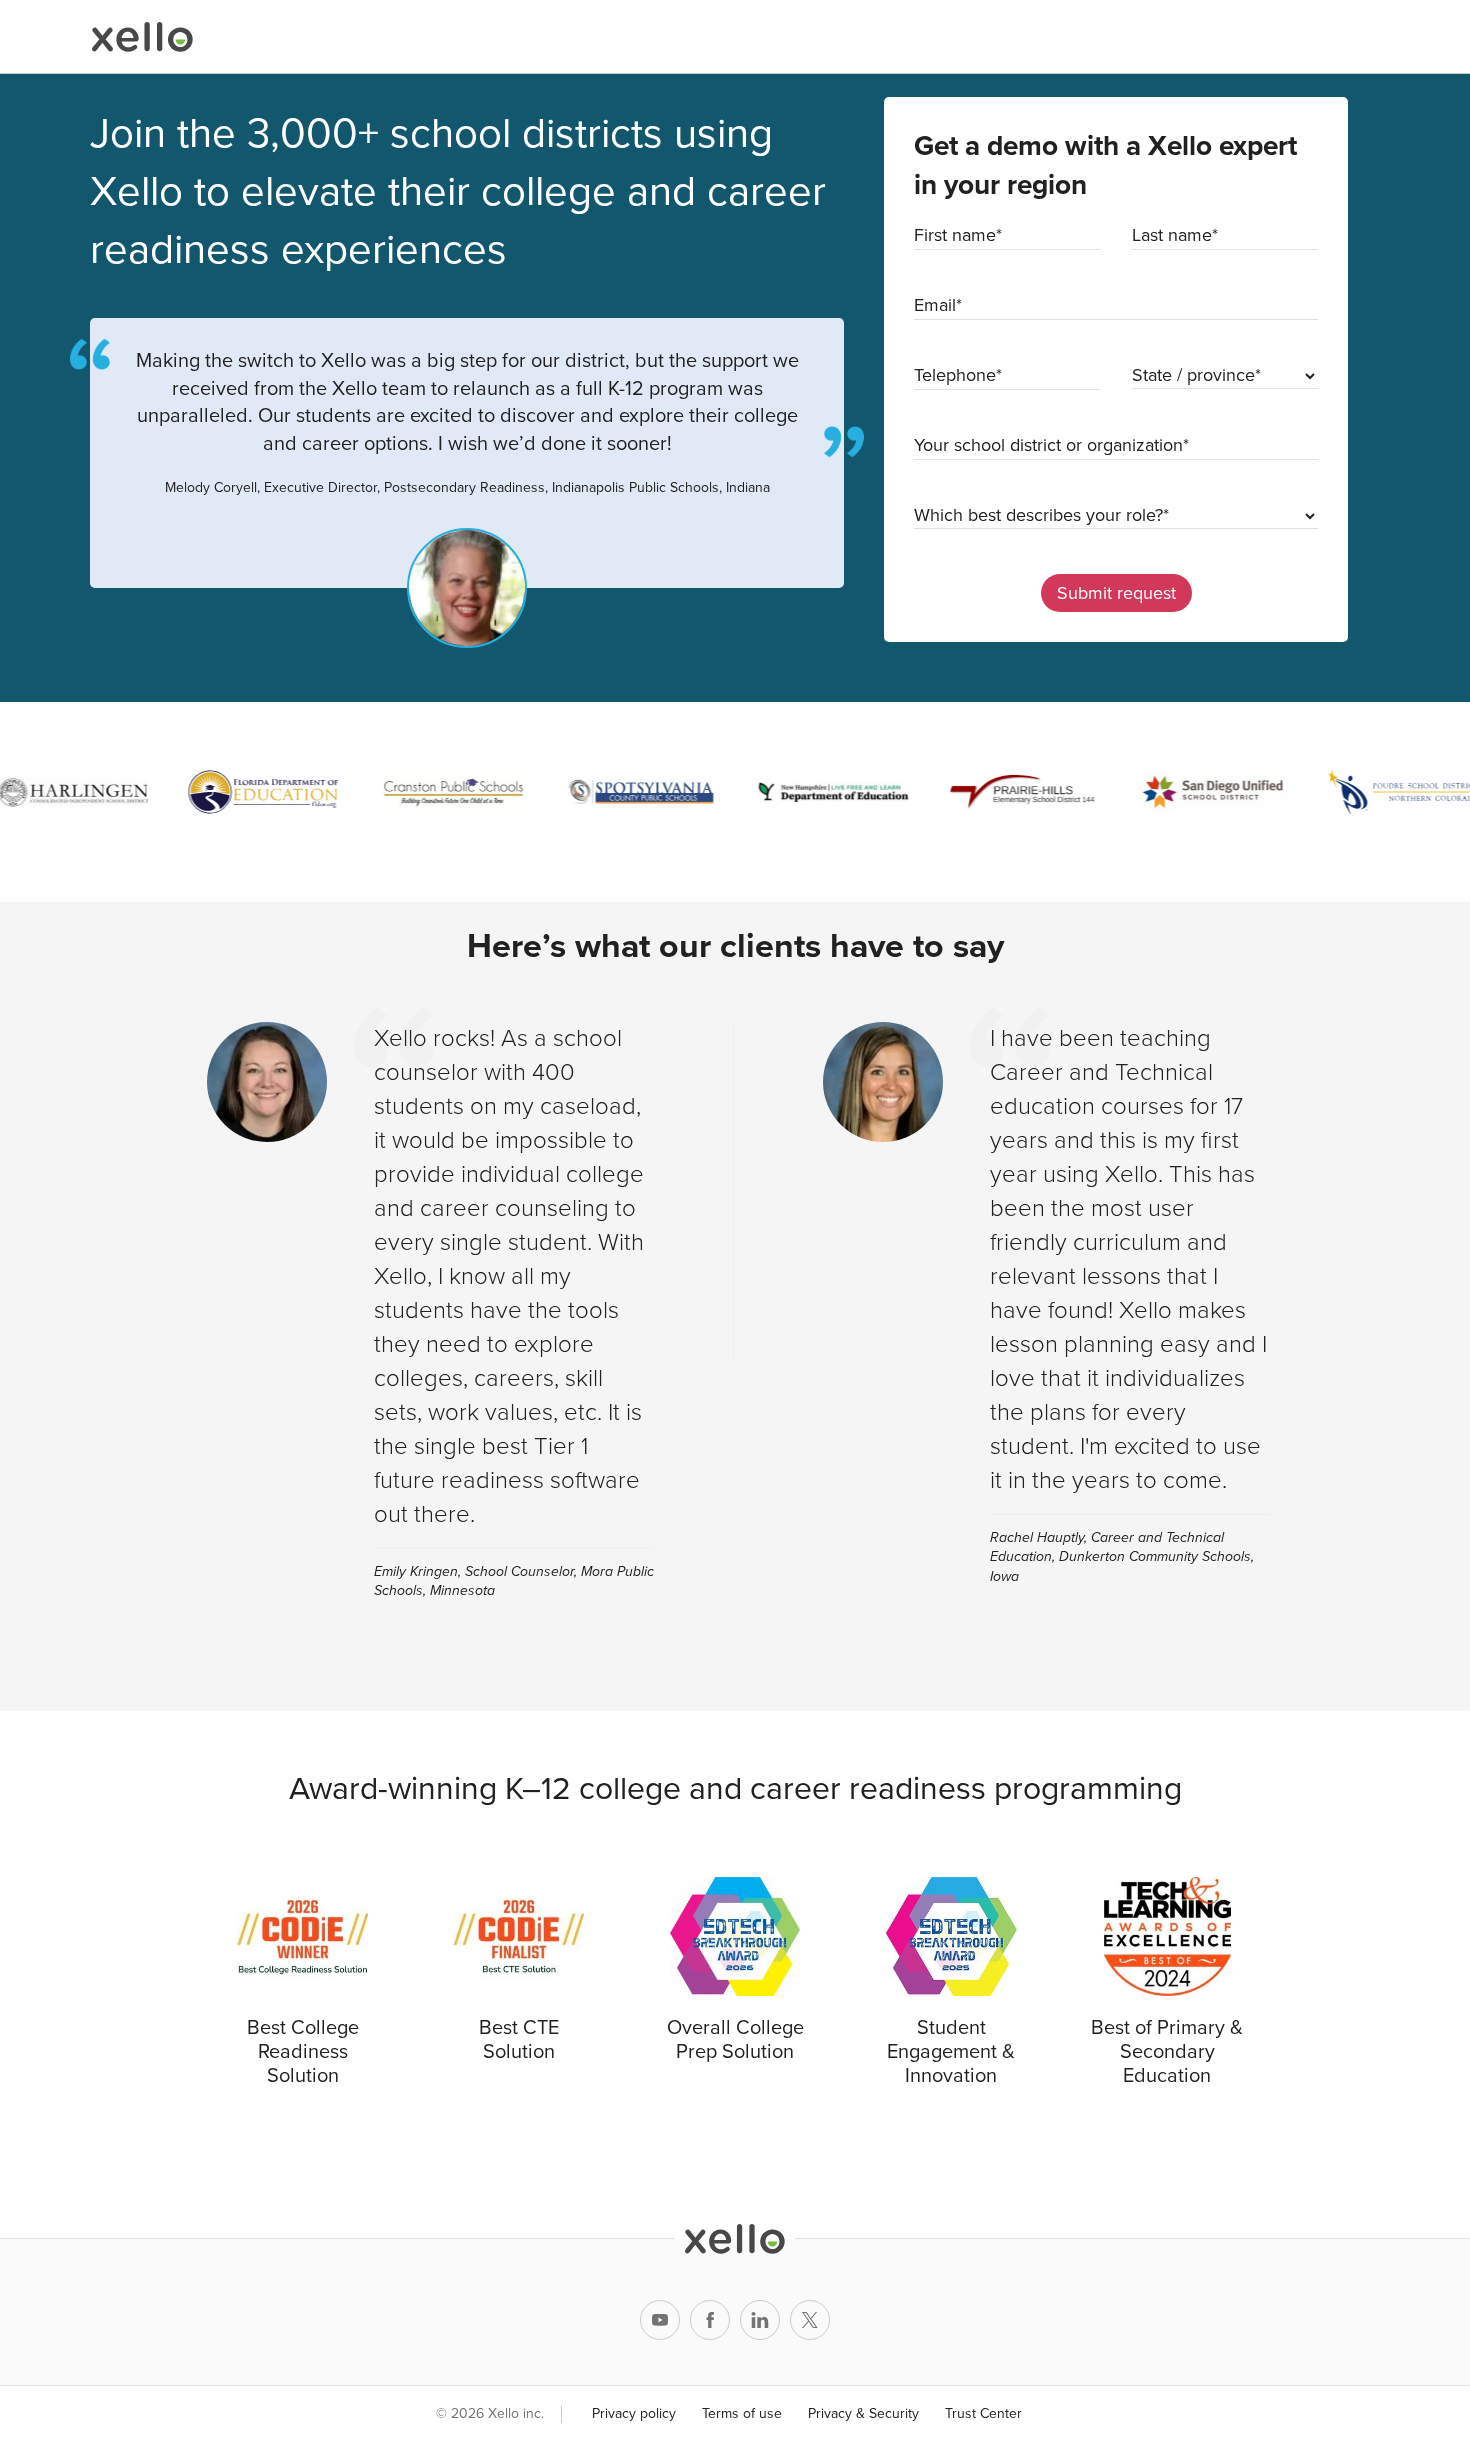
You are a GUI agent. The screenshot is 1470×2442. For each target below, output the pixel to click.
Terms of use (742, 2413)
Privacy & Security (863, 2413)
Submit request (1116, 593)
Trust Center (983, 2413)
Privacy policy (634, 2413)
